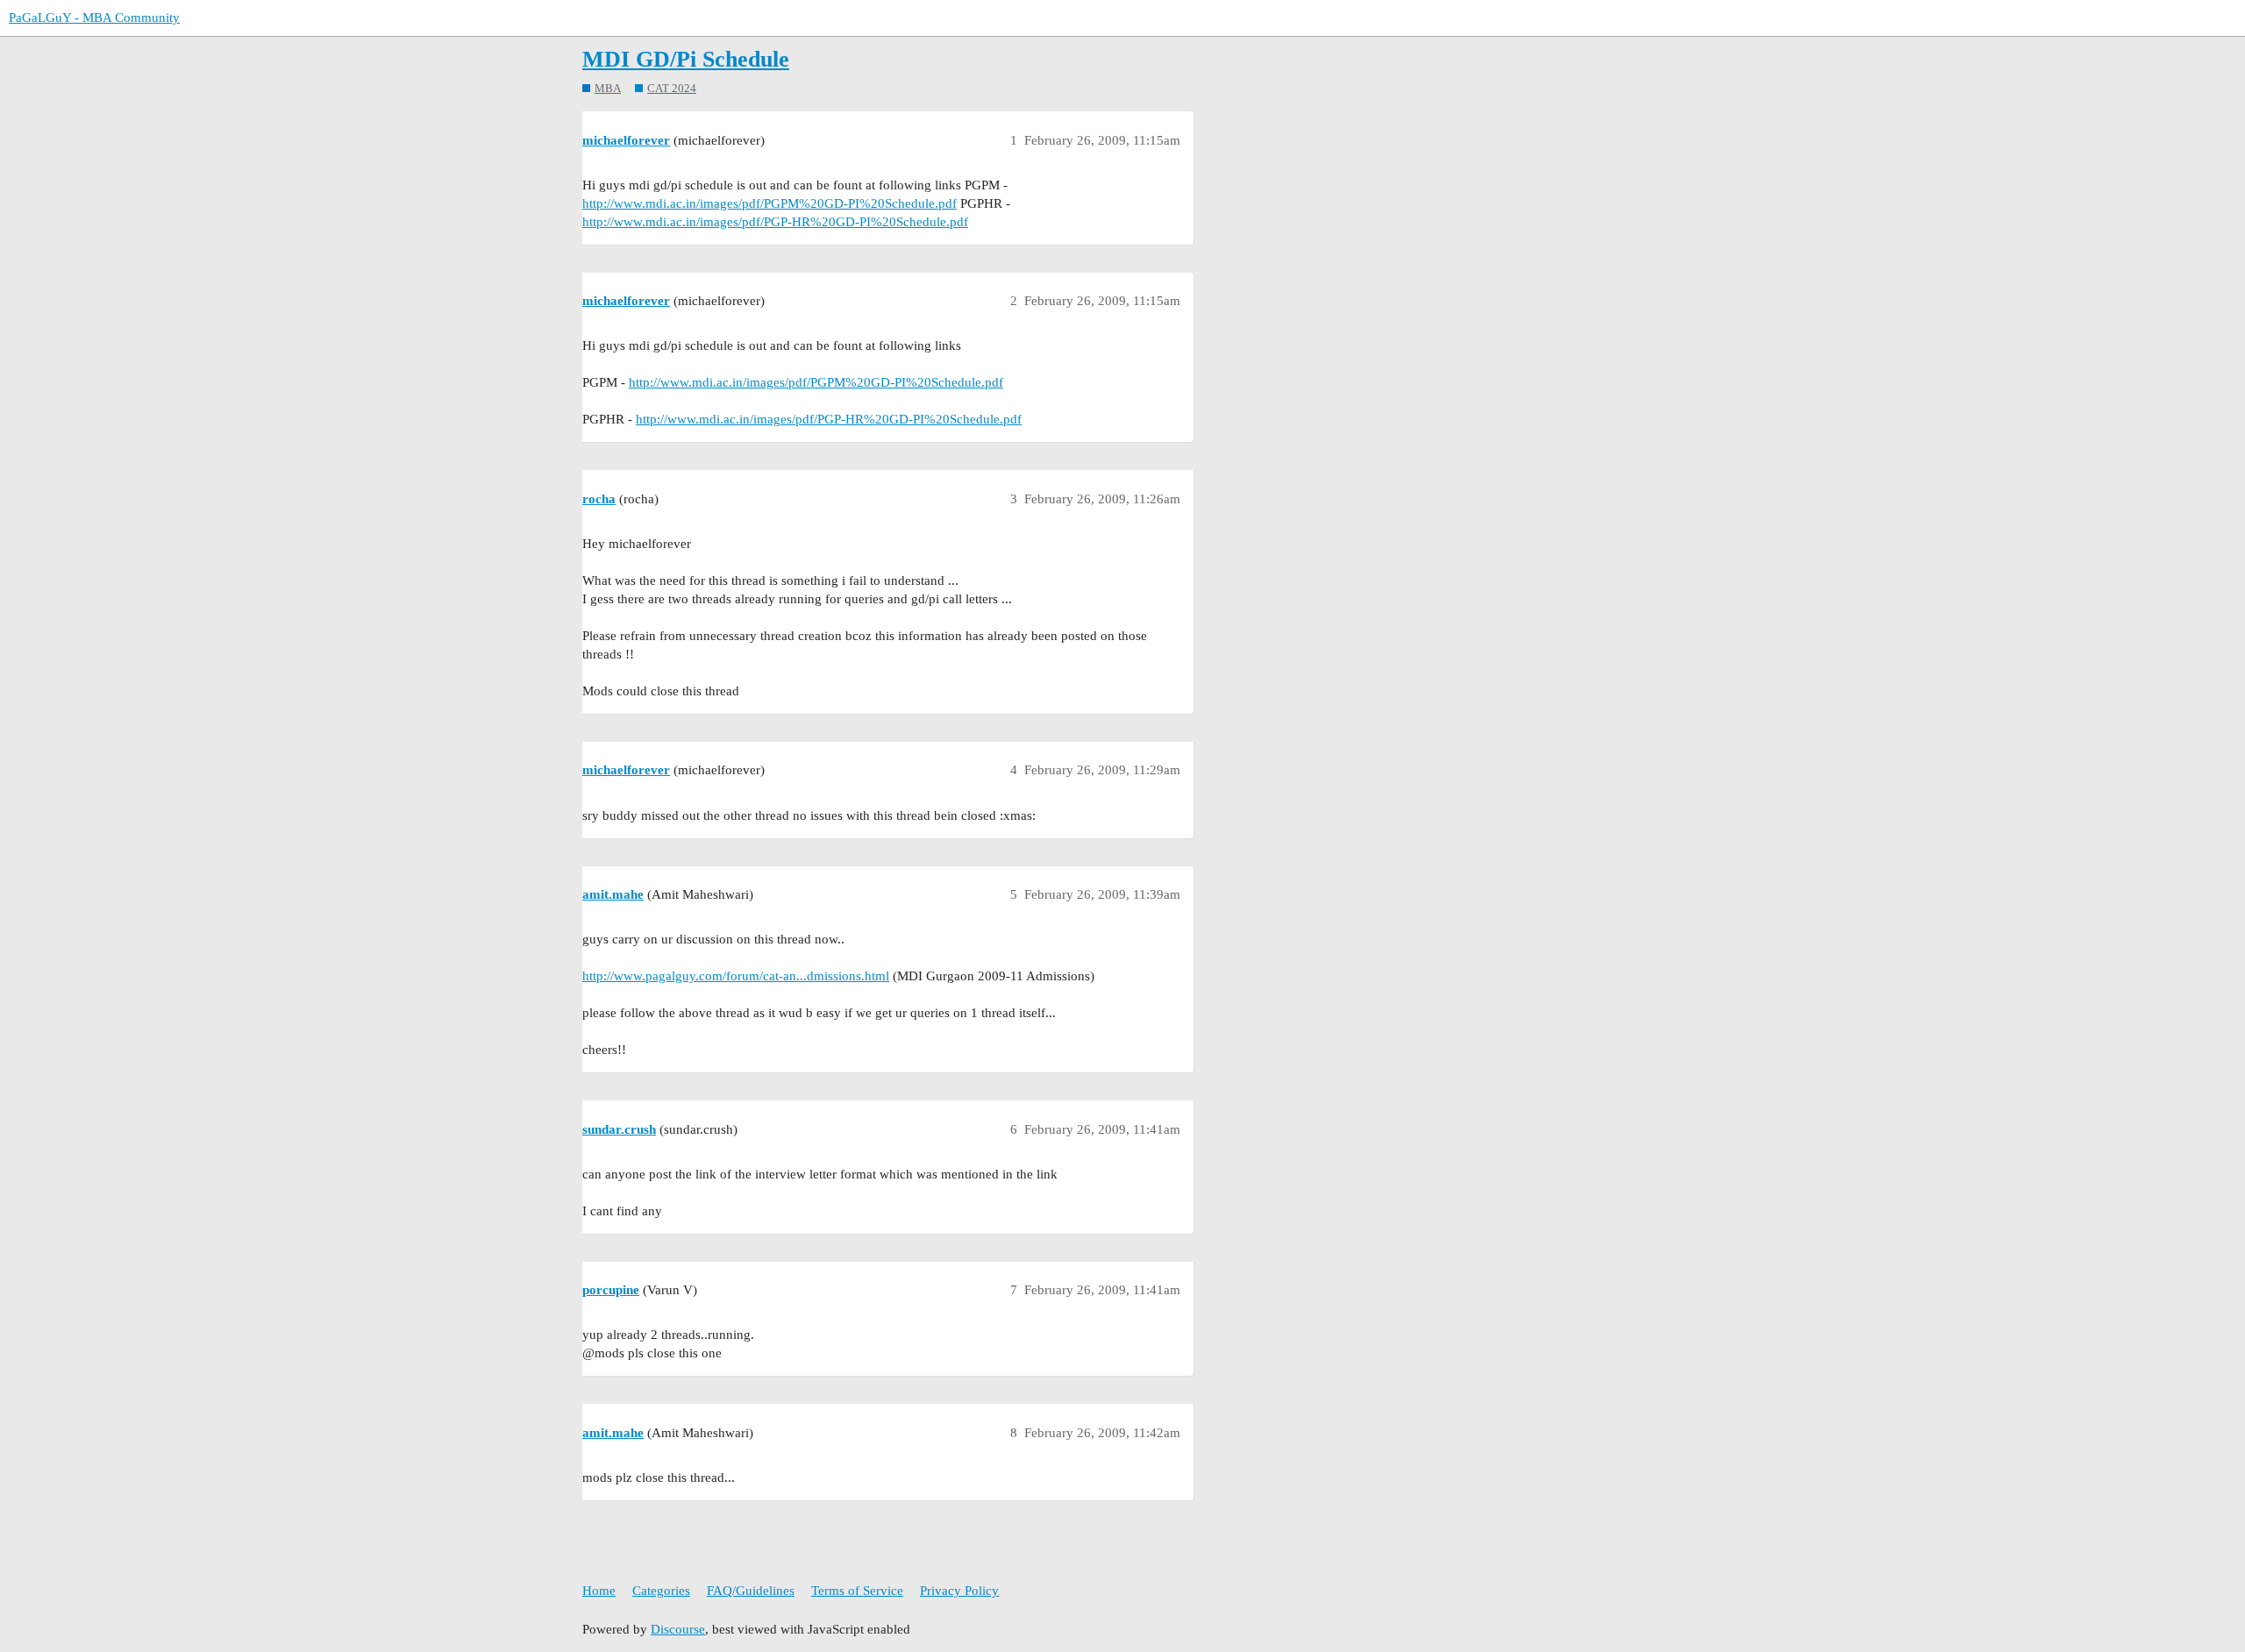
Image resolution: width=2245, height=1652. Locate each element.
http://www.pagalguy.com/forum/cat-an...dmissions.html (736, 976)
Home (599, 1591)
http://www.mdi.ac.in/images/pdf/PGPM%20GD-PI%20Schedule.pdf (770, 203)
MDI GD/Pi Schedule (686, 59)
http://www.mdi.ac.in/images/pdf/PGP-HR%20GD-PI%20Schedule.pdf (775, 222)
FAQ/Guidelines (751, 1591)
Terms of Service (857, 1591)
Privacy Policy (959, 1591)
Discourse (678, 1629)
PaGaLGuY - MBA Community (94, 18)
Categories (661, 1591)
